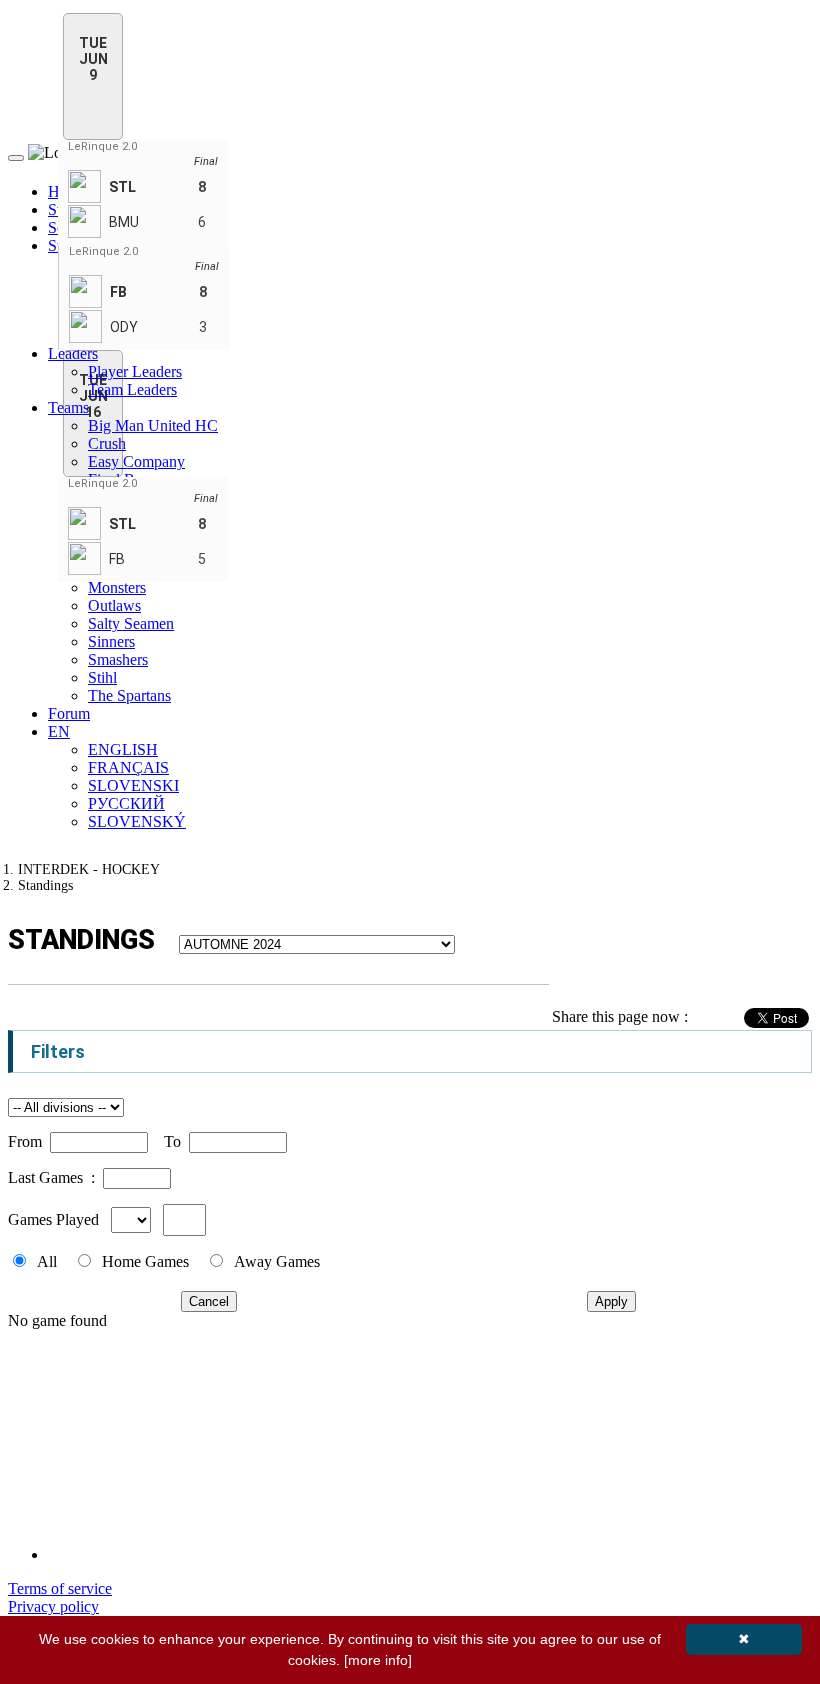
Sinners (111, 641)
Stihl (102, 677)
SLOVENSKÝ (137, 821)
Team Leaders (132, 389)
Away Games (277, 1261)
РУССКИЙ (126, 803)
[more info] (378, 1660)
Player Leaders (135, 371)
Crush (107, 443)
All (47, 1261)
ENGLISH (123, 749)
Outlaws (114, 605)
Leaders (73, 353)
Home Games (145, 1261)
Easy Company (136, 461)
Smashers (118, 659)
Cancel (209, 1301)
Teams (68, 407)
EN (59, 731)
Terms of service (60, 1588)
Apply (611, 1301)
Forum (69, 713)
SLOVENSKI (133, 785)
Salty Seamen (131, 623)
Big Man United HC (153, 425)
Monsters (117, 587)
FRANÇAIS (128, 767)
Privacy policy (53, 1606)
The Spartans (129, 695)
